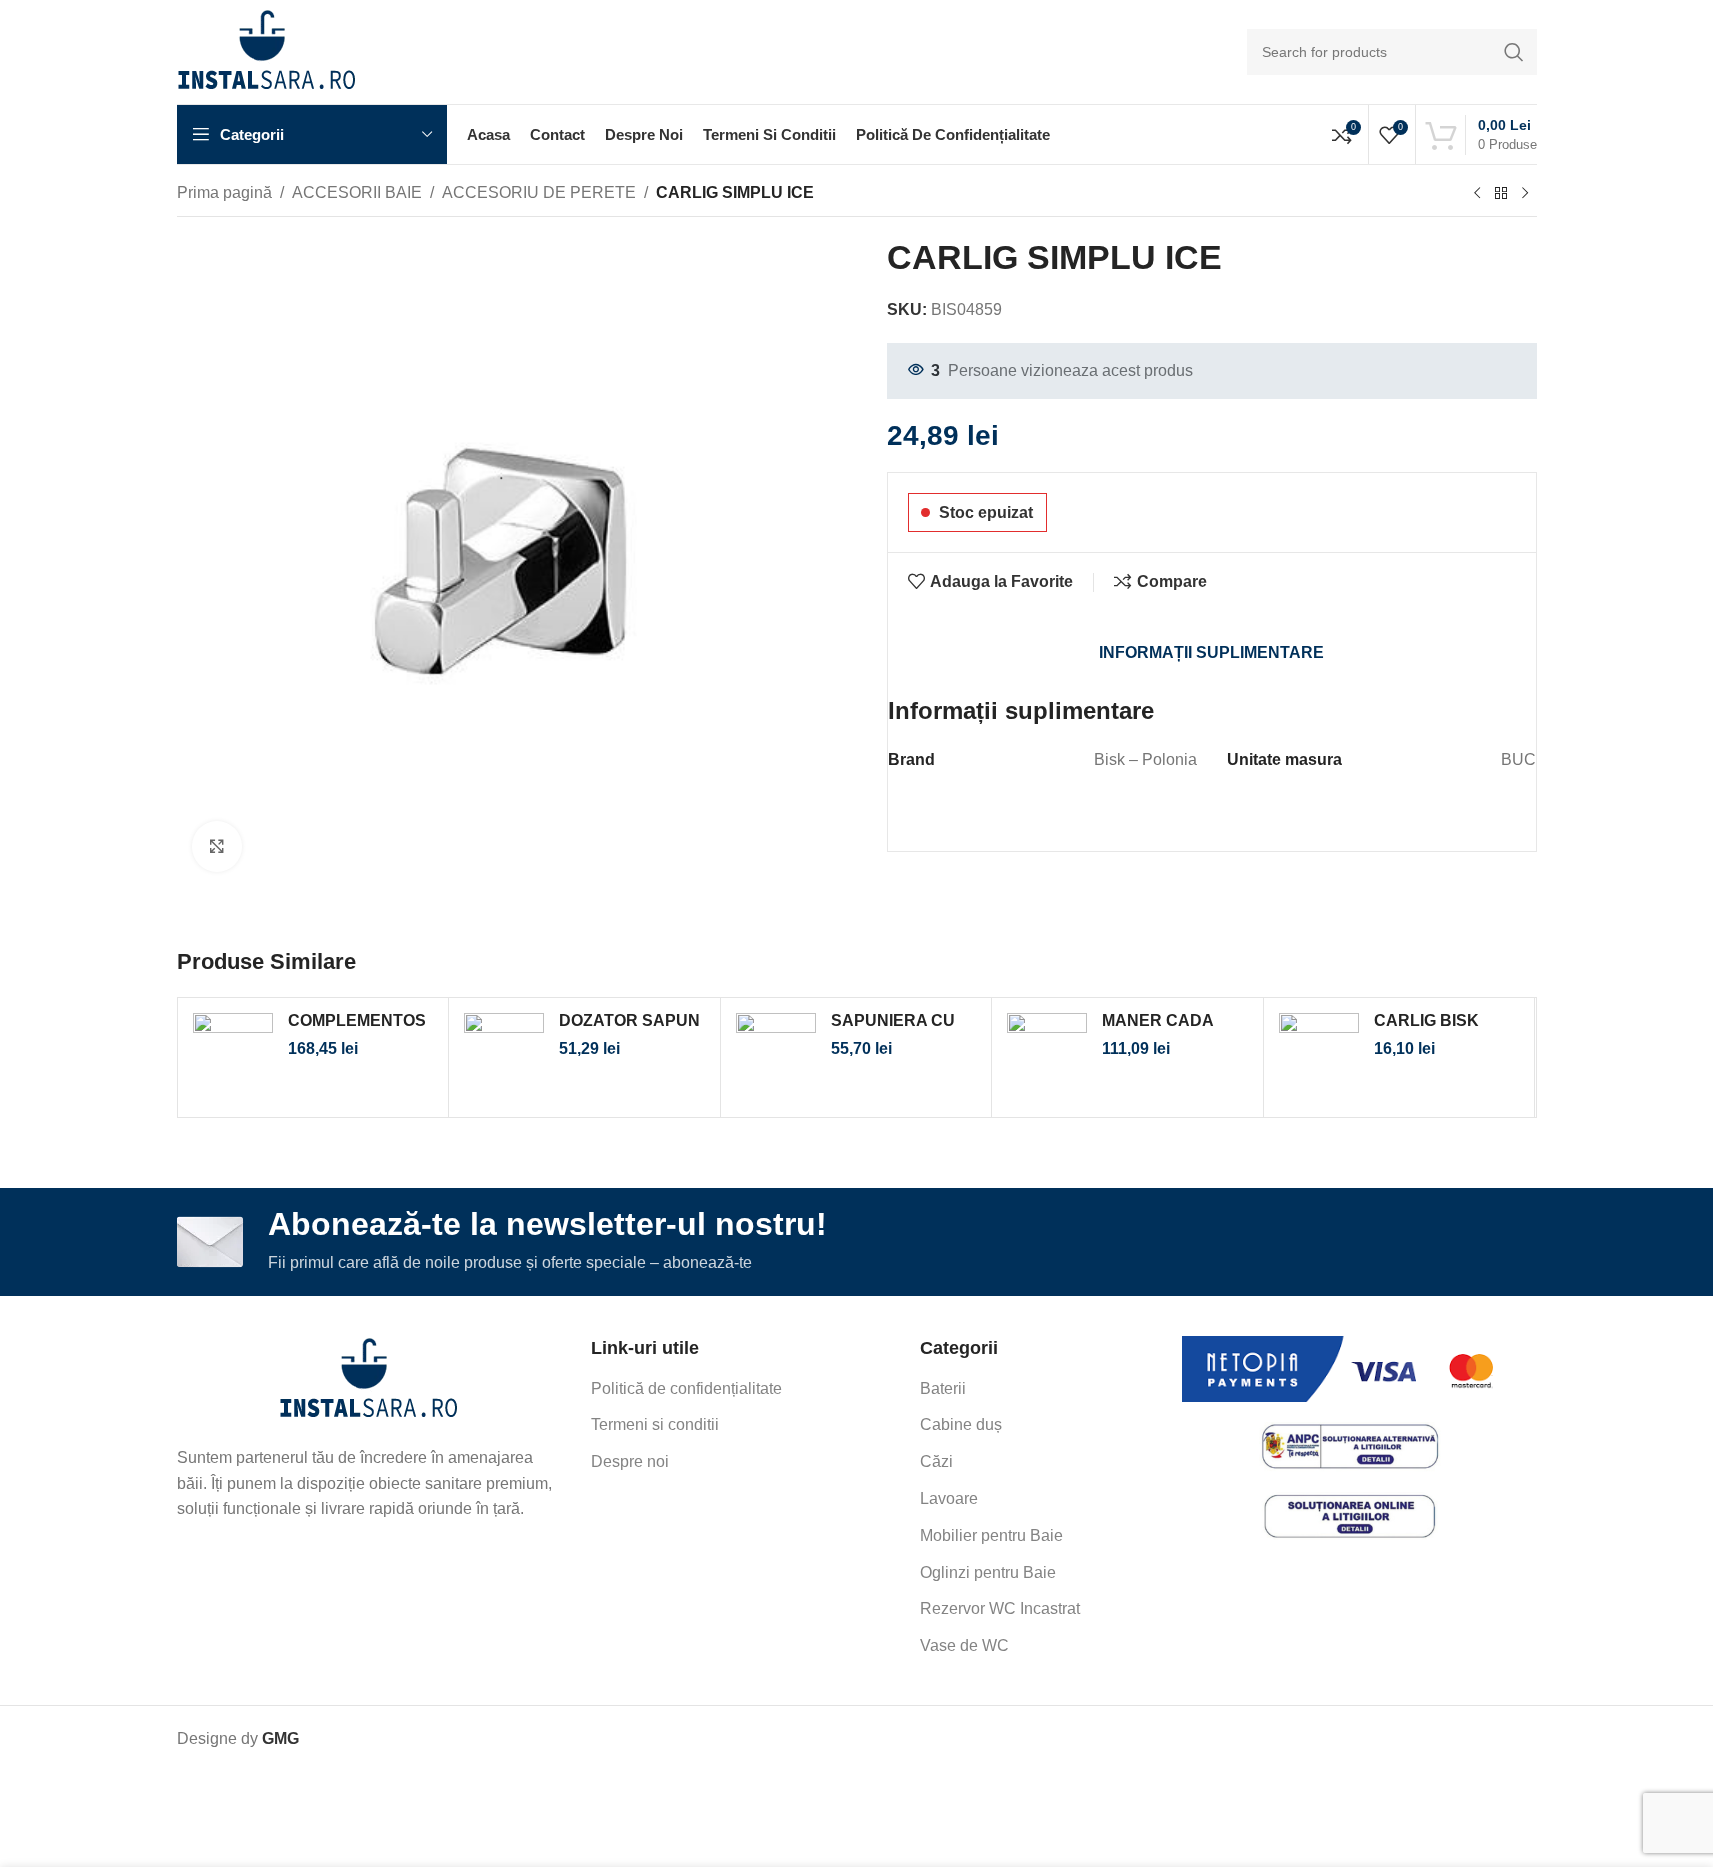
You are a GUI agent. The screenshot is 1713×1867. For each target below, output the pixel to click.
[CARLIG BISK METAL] (1319, 1057)
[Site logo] (266, 50)
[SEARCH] (1514, 52)
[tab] (1211, 653)
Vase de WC (964, 1645)
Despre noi (630, 1461)
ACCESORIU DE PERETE (539, 192)
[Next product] (1525, 194)
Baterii (943, 1388)
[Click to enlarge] (217, 846)
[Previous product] (1477, 194)
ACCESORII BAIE (357, 192)
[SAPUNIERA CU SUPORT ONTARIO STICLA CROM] (776, 1057)
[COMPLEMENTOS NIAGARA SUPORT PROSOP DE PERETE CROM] (233, 1057)
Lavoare (949, 1498)
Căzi (936, 1461)
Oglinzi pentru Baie (988, 1572)
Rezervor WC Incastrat (1000, 1608)
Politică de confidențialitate (686, 1388)
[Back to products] (1501, 194)
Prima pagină (224, 192)
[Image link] (368, 1379)
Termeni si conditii (655, 1424)
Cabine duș (961, 1424)
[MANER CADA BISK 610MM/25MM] (1047, 1057)
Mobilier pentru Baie (991, 1535)
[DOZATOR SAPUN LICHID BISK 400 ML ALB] (504, 1057)
